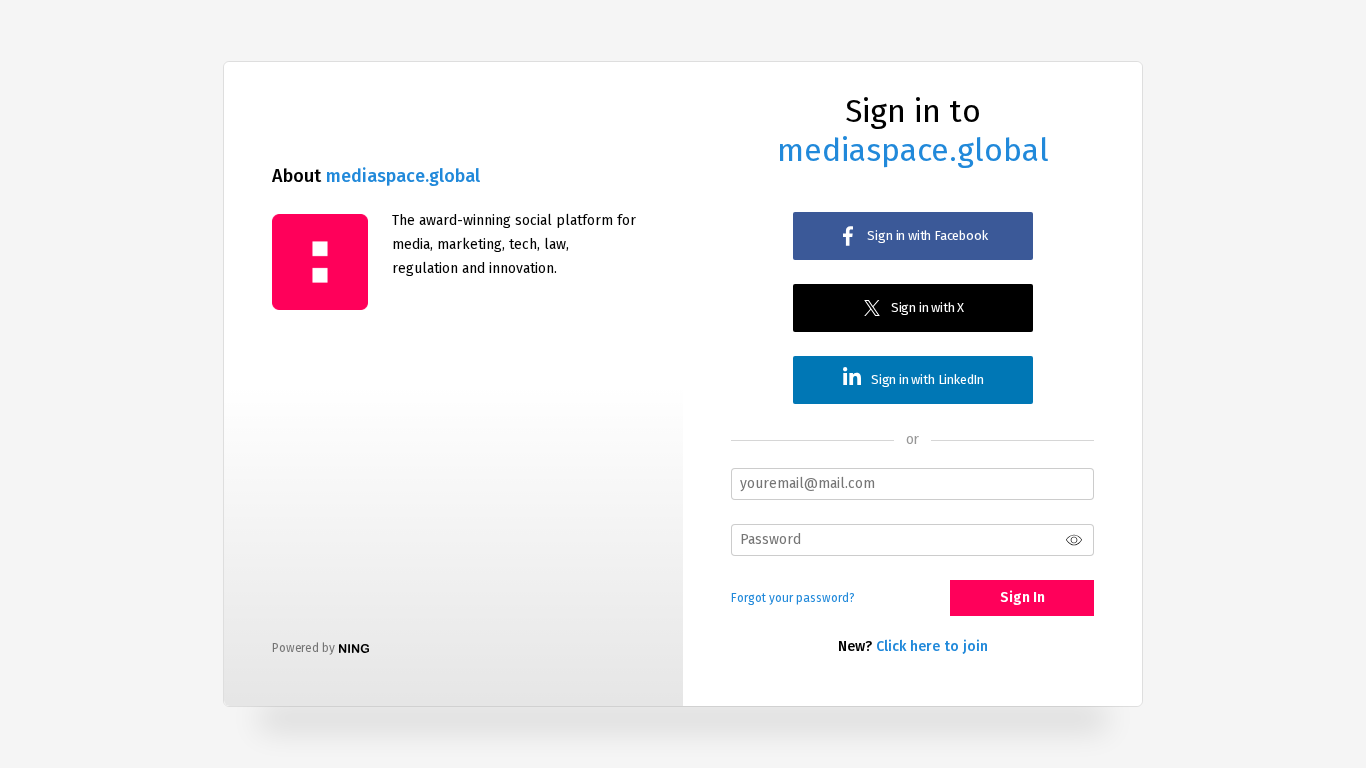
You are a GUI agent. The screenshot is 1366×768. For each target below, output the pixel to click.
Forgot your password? (793, 598)
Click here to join (932, 646)
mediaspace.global (403, 176)
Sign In (1022, 597)
